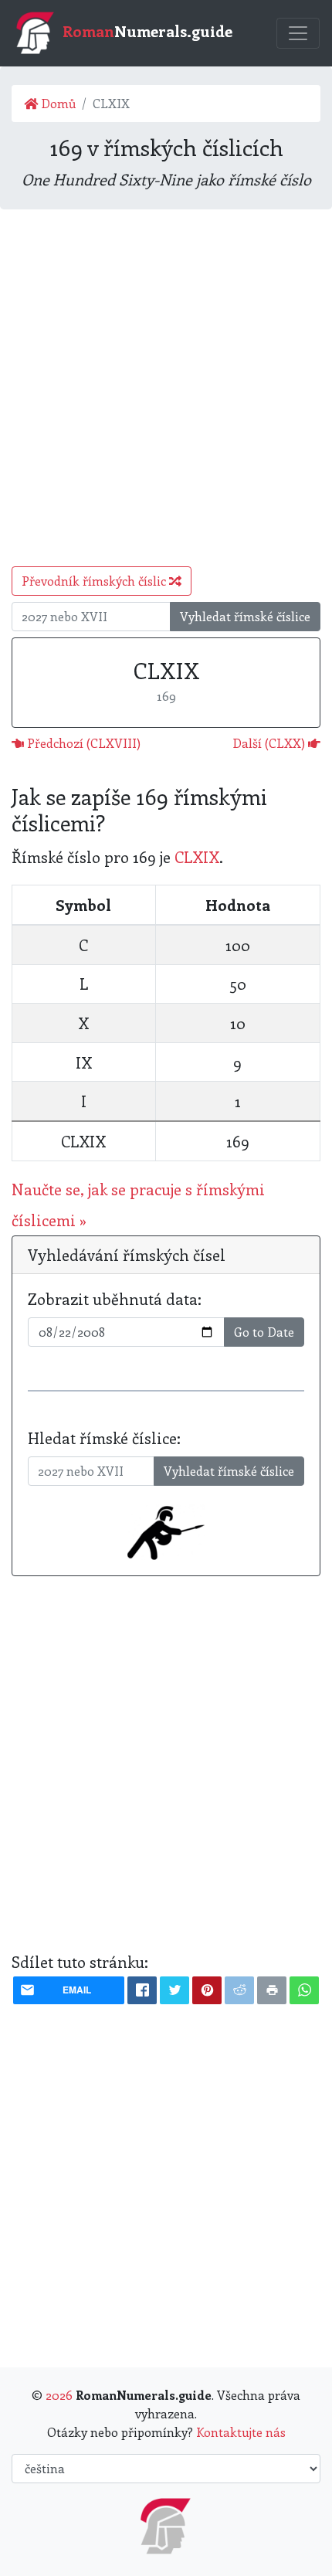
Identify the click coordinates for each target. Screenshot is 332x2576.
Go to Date (264, 1332)
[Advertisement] (166, 388)
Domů (57, 103)
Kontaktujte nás (241, 2432)
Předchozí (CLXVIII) (82, 743)
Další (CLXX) (270, 743)
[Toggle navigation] (298, 33)
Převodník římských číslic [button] (95, 581)
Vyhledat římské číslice (245, 616)
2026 (59, 2395)
